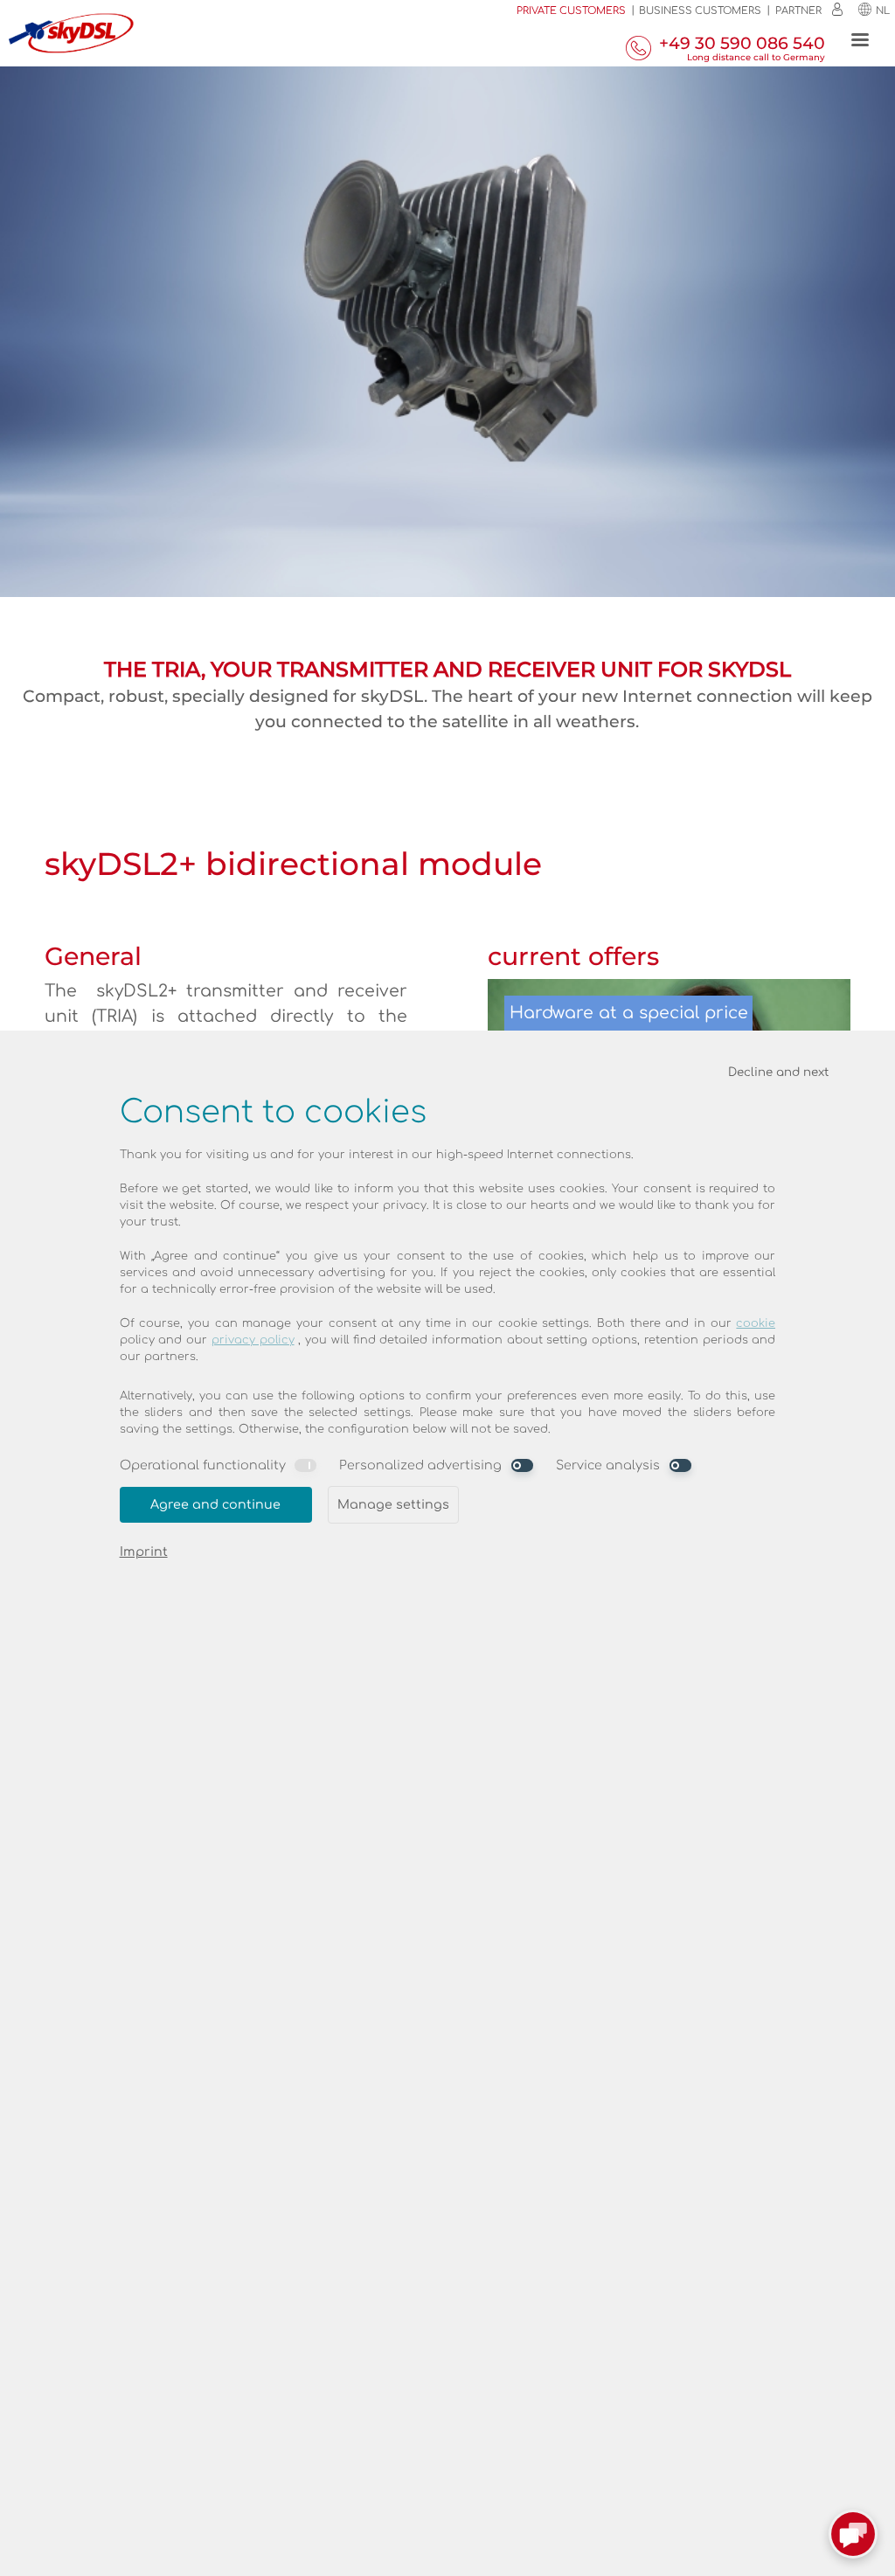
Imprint (144, 1552)
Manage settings (393, 1504)
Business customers (700, 11)
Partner (798, 11)
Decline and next (778, 1072)
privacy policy (253, 1340)
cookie (756, 1323)
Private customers (571, 11)
